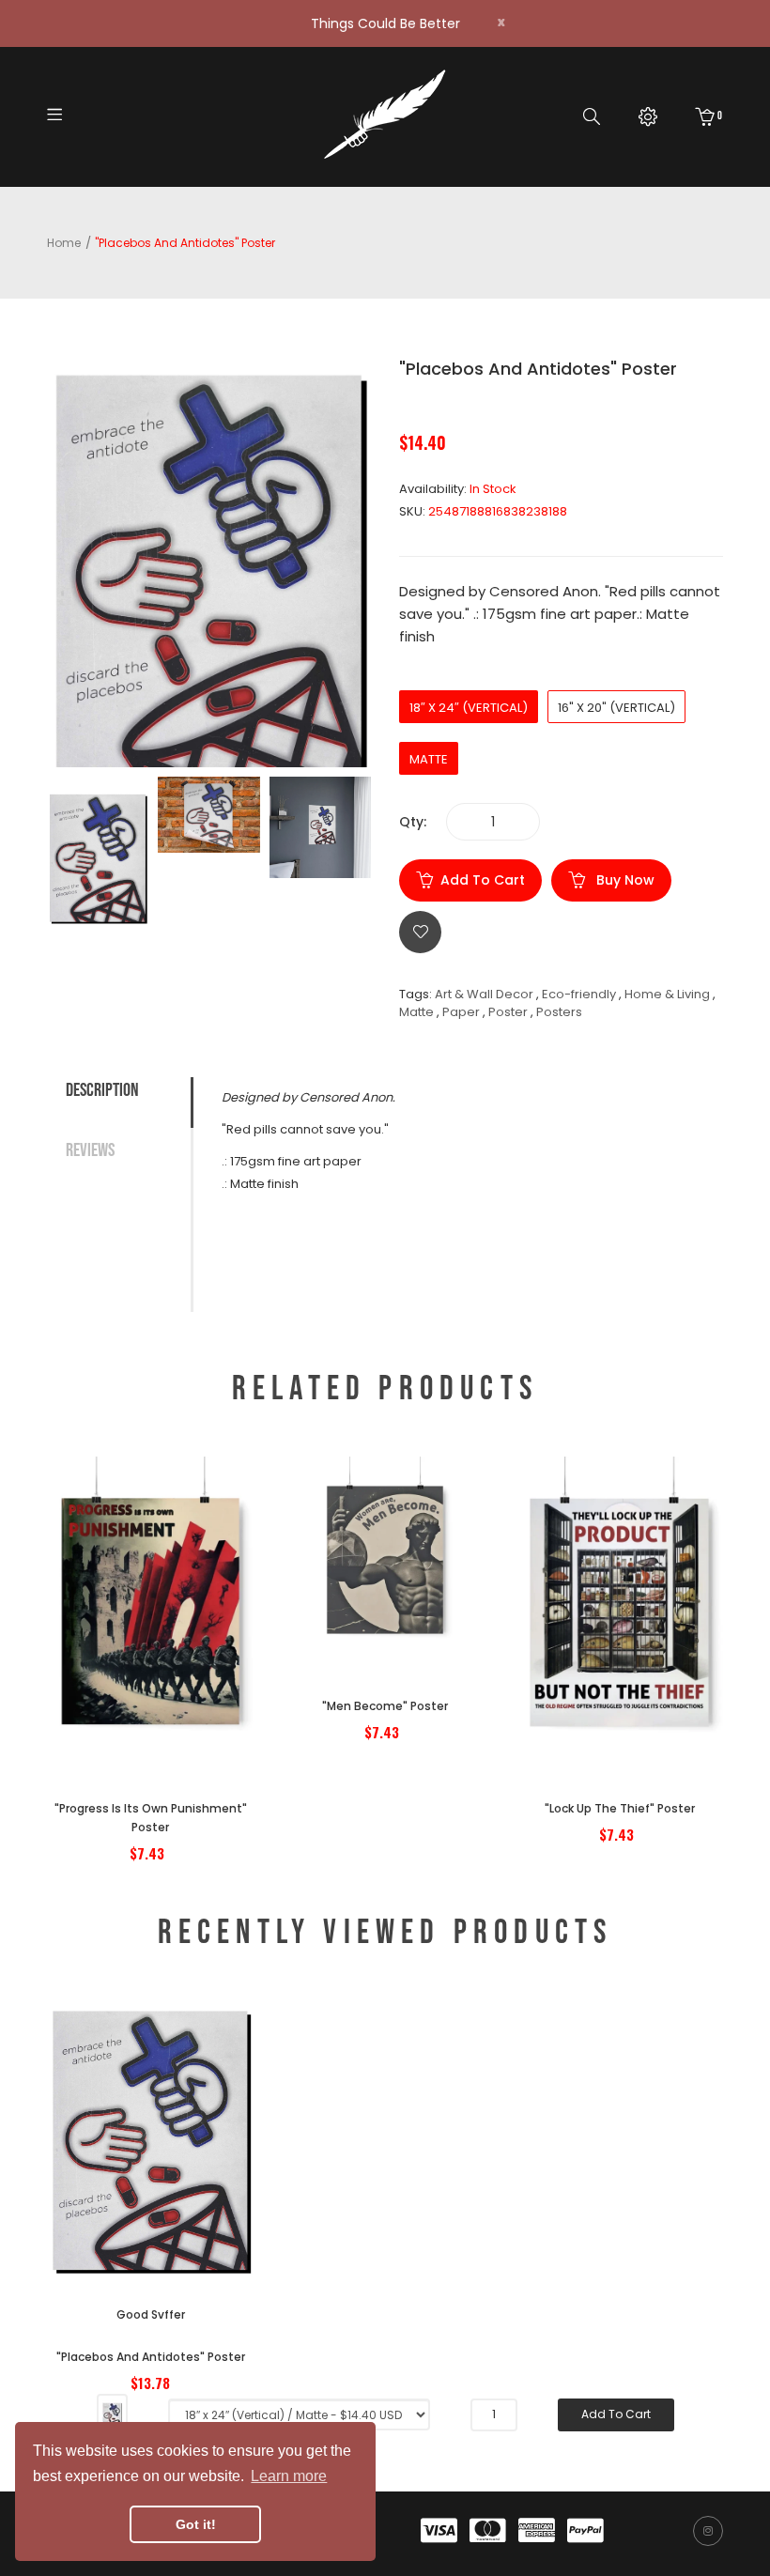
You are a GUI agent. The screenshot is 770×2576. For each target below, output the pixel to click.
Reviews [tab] (90, 1150)
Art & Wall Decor (484, 994)
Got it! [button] (196, 2524)
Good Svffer (151, 2314)
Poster (508, 1012)
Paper (461, 1012)
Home (64, 243)
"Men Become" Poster (385, 1706)
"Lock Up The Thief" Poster (620, 1808)
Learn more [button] (289, 2476)
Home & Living (667, 994)
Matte (429, 759)
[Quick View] (201, 1680)
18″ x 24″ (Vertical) (469, 708)
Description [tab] (102, 1090)
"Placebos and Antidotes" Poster (151, 2357)
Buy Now (624, 880)
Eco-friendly (579, 994)
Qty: (413, 822)
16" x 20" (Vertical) (616, 708)
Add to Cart (483, 880)
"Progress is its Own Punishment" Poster (151, 1818)
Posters (559, 1012)
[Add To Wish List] (420, 932)
